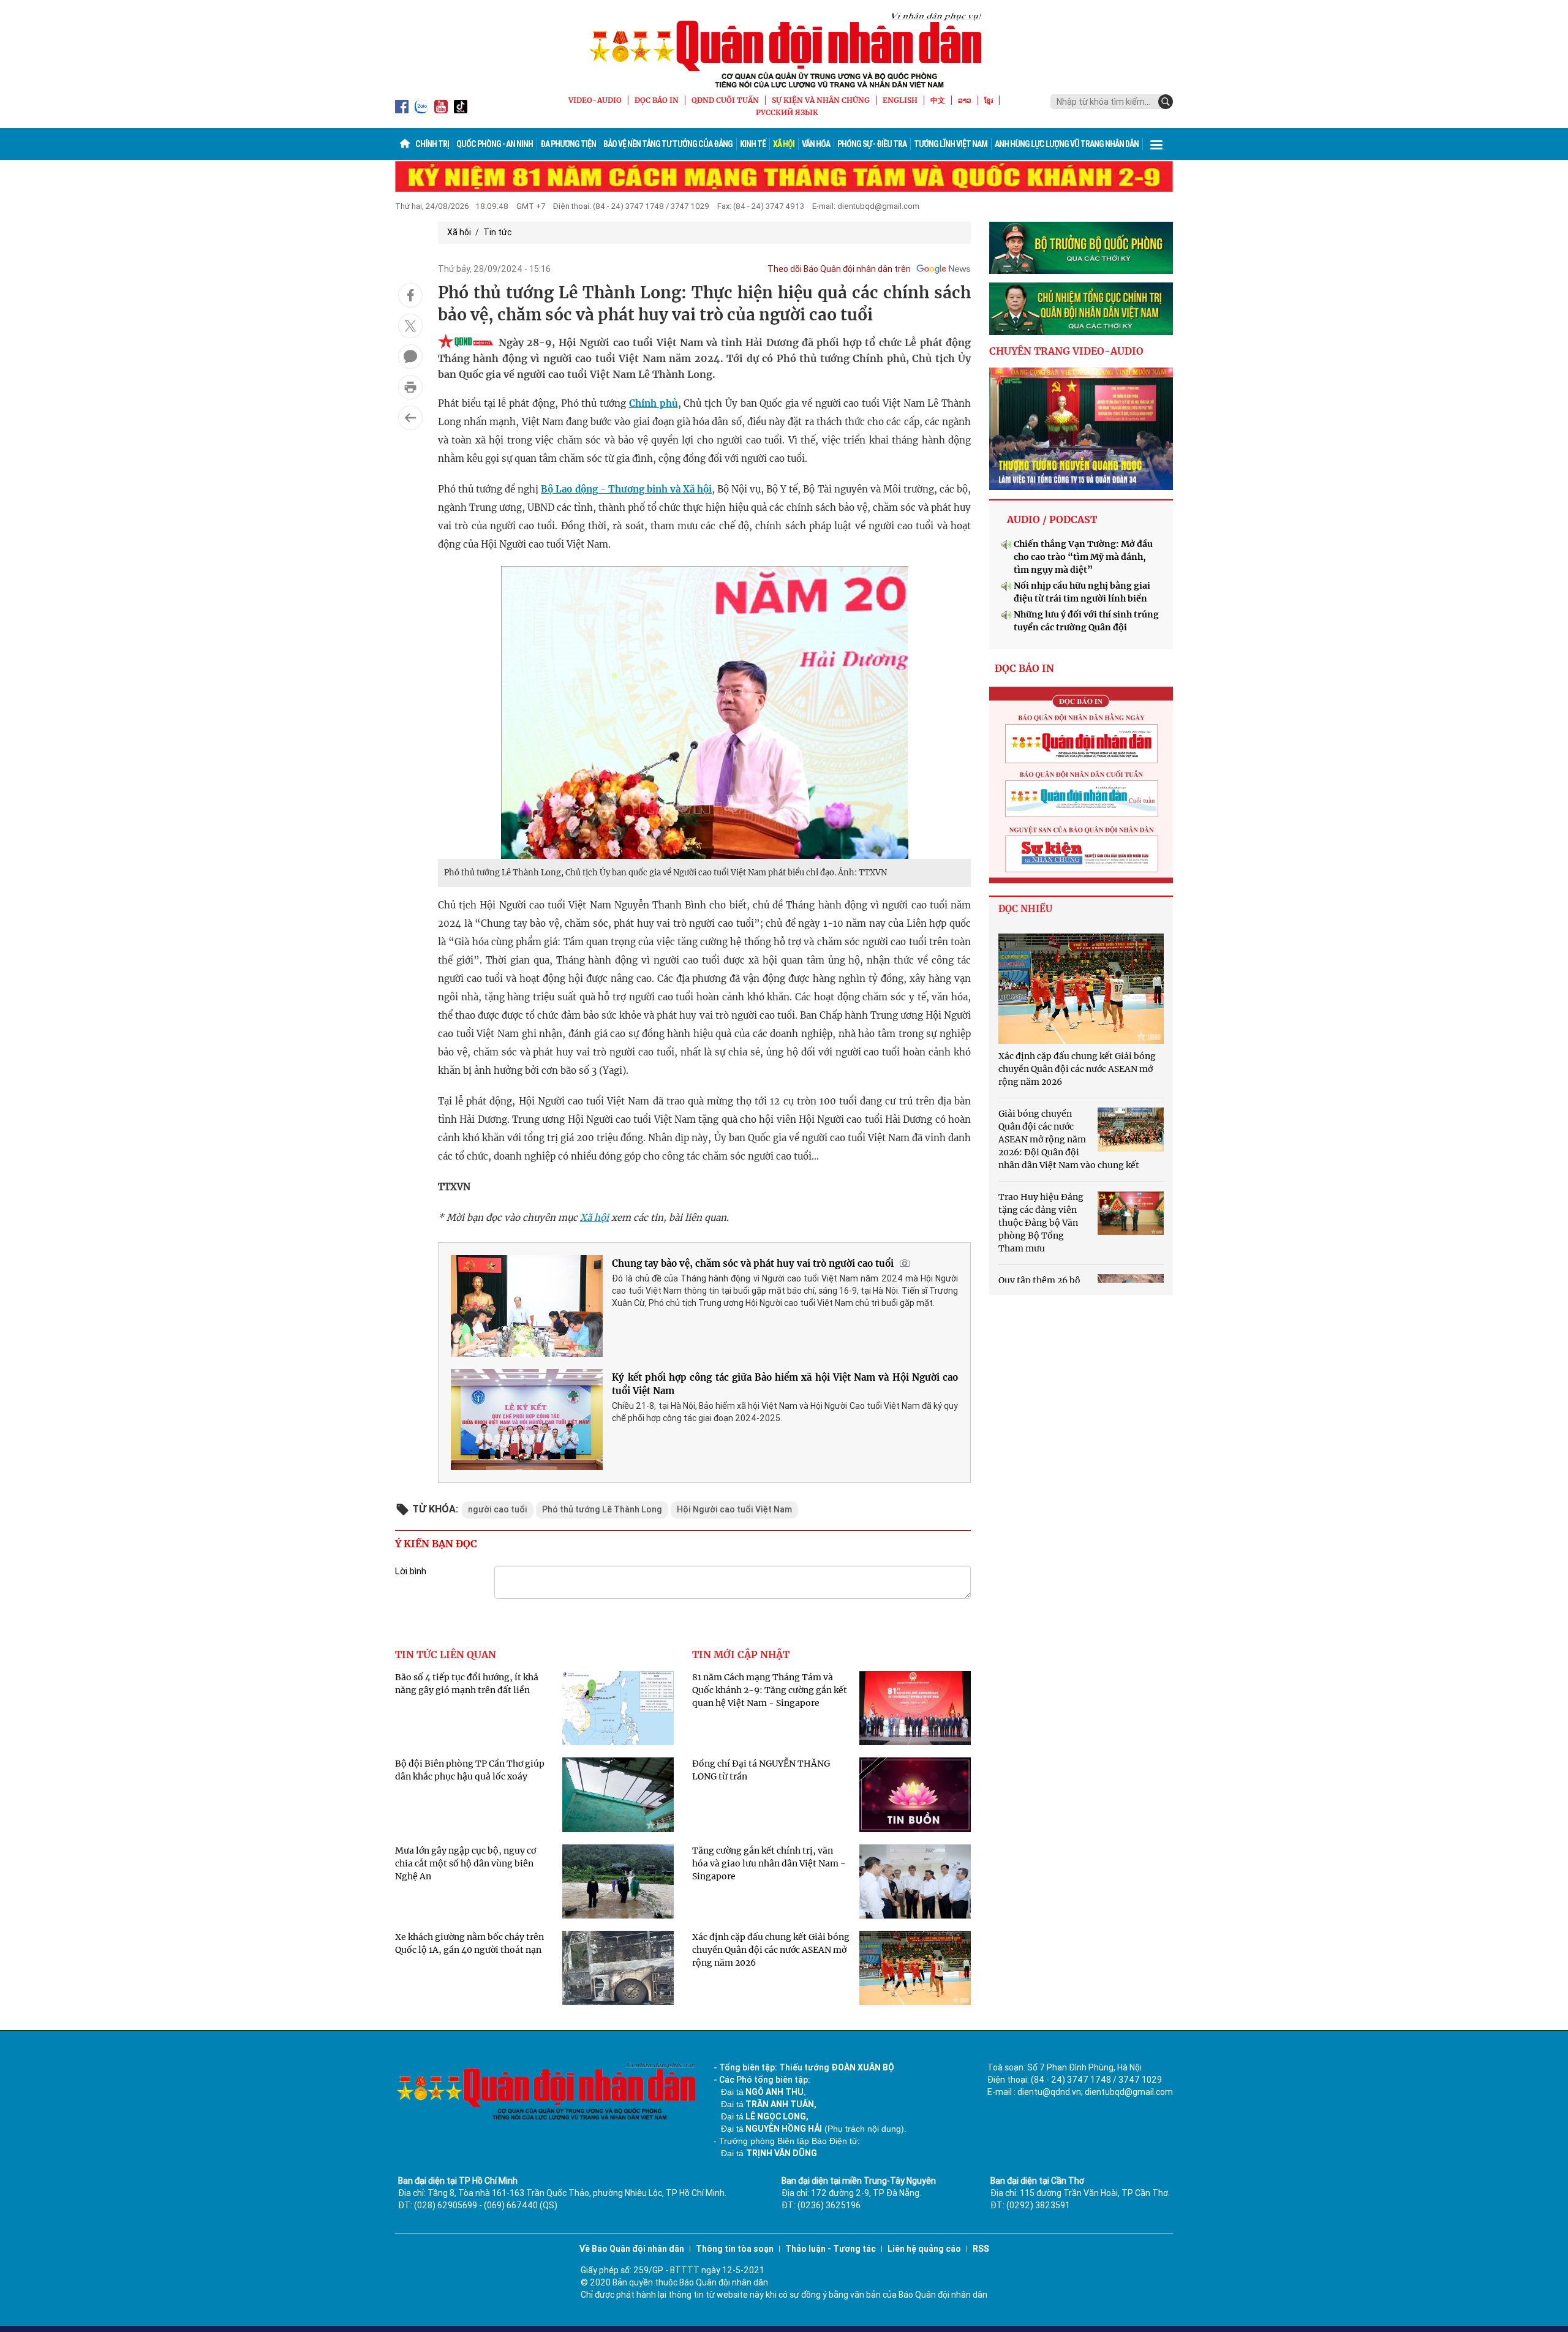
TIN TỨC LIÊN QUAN (446, 1655)
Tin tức (497, 232)
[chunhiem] (1081, 309)
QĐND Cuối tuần (725, 100)
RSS (981, 2249)
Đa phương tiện (568, 144)
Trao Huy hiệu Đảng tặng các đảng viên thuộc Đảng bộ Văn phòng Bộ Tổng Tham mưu (1041, 1223)
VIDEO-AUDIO (595, 100)
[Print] (410, 387)
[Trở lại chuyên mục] (410, 418)
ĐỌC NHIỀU (1025, 909)
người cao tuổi (498, 1509)
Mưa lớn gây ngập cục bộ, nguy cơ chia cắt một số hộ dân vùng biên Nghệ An (466, 1863)
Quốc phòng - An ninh (495, 144)
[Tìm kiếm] (1166, 102)
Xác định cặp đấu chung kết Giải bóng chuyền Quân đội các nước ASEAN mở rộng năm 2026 (771, 1950)
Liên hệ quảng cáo (924, 2249)
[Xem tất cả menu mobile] (1156, 144)
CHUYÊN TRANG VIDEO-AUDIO (1066, 351)
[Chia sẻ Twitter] (410, 326)
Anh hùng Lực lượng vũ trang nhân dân (1067, 144)
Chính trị (432, 144)
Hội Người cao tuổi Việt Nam (734, 1509)
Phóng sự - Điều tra (872, 144)
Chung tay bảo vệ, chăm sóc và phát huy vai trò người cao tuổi (753, 1263)
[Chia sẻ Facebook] (410, 295)
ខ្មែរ (989, 100)
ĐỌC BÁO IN (657, 100)
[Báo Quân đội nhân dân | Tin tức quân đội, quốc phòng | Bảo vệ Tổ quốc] (784, 50)
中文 (938, 100)
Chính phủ (654, 403)
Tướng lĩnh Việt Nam (951, 144)
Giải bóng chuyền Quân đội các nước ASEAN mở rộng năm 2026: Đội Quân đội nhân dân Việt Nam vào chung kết (1069, 1139)
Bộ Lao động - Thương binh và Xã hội (626, 489)
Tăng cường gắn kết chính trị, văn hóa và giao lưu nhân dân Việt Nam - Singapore (769, 1863)
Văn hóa (816, 144)
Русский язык (787, 112)
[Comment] (410, 357)
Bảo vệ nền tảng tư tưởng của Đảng (668, 144)
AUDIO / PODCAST (1052, 519)
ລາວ (965, 100)
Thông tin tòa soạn (735, 2249)
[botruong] (1081, 248)
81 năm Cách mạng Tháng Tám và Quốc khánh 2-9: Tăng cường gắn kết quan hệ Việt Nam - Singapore (770, 1690)
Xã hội (784, 144)
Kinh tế (753, 144)
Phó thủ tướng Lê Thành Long (602, 1509)
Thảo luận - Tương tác (831, 2249)
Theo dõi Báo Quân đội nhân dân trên (839, 269)
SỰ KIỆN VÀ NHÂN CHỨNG (821, 100)
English (900, 100)
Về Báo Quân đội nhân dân (632, 2249)
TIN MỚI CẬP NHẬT (741, 1655)
